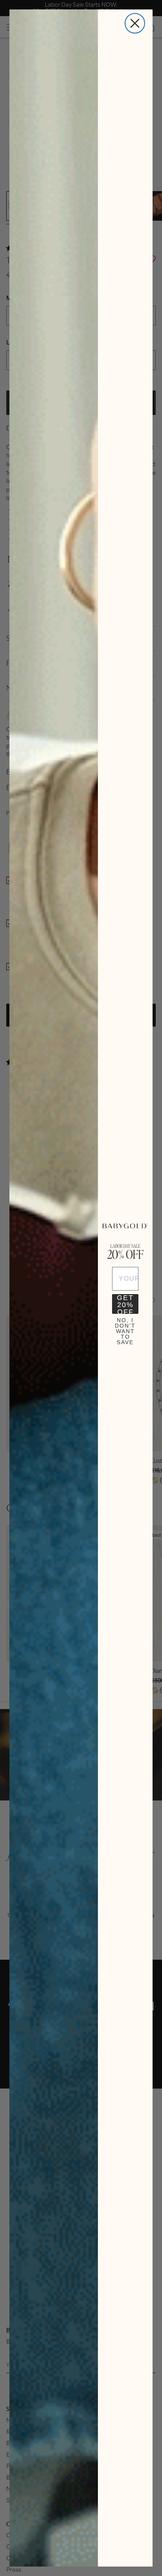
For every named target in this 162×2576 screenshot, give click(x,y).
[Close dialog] (135, 23)
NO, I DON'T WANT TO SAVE (125, 1327)
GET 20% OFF (125, 1304)
